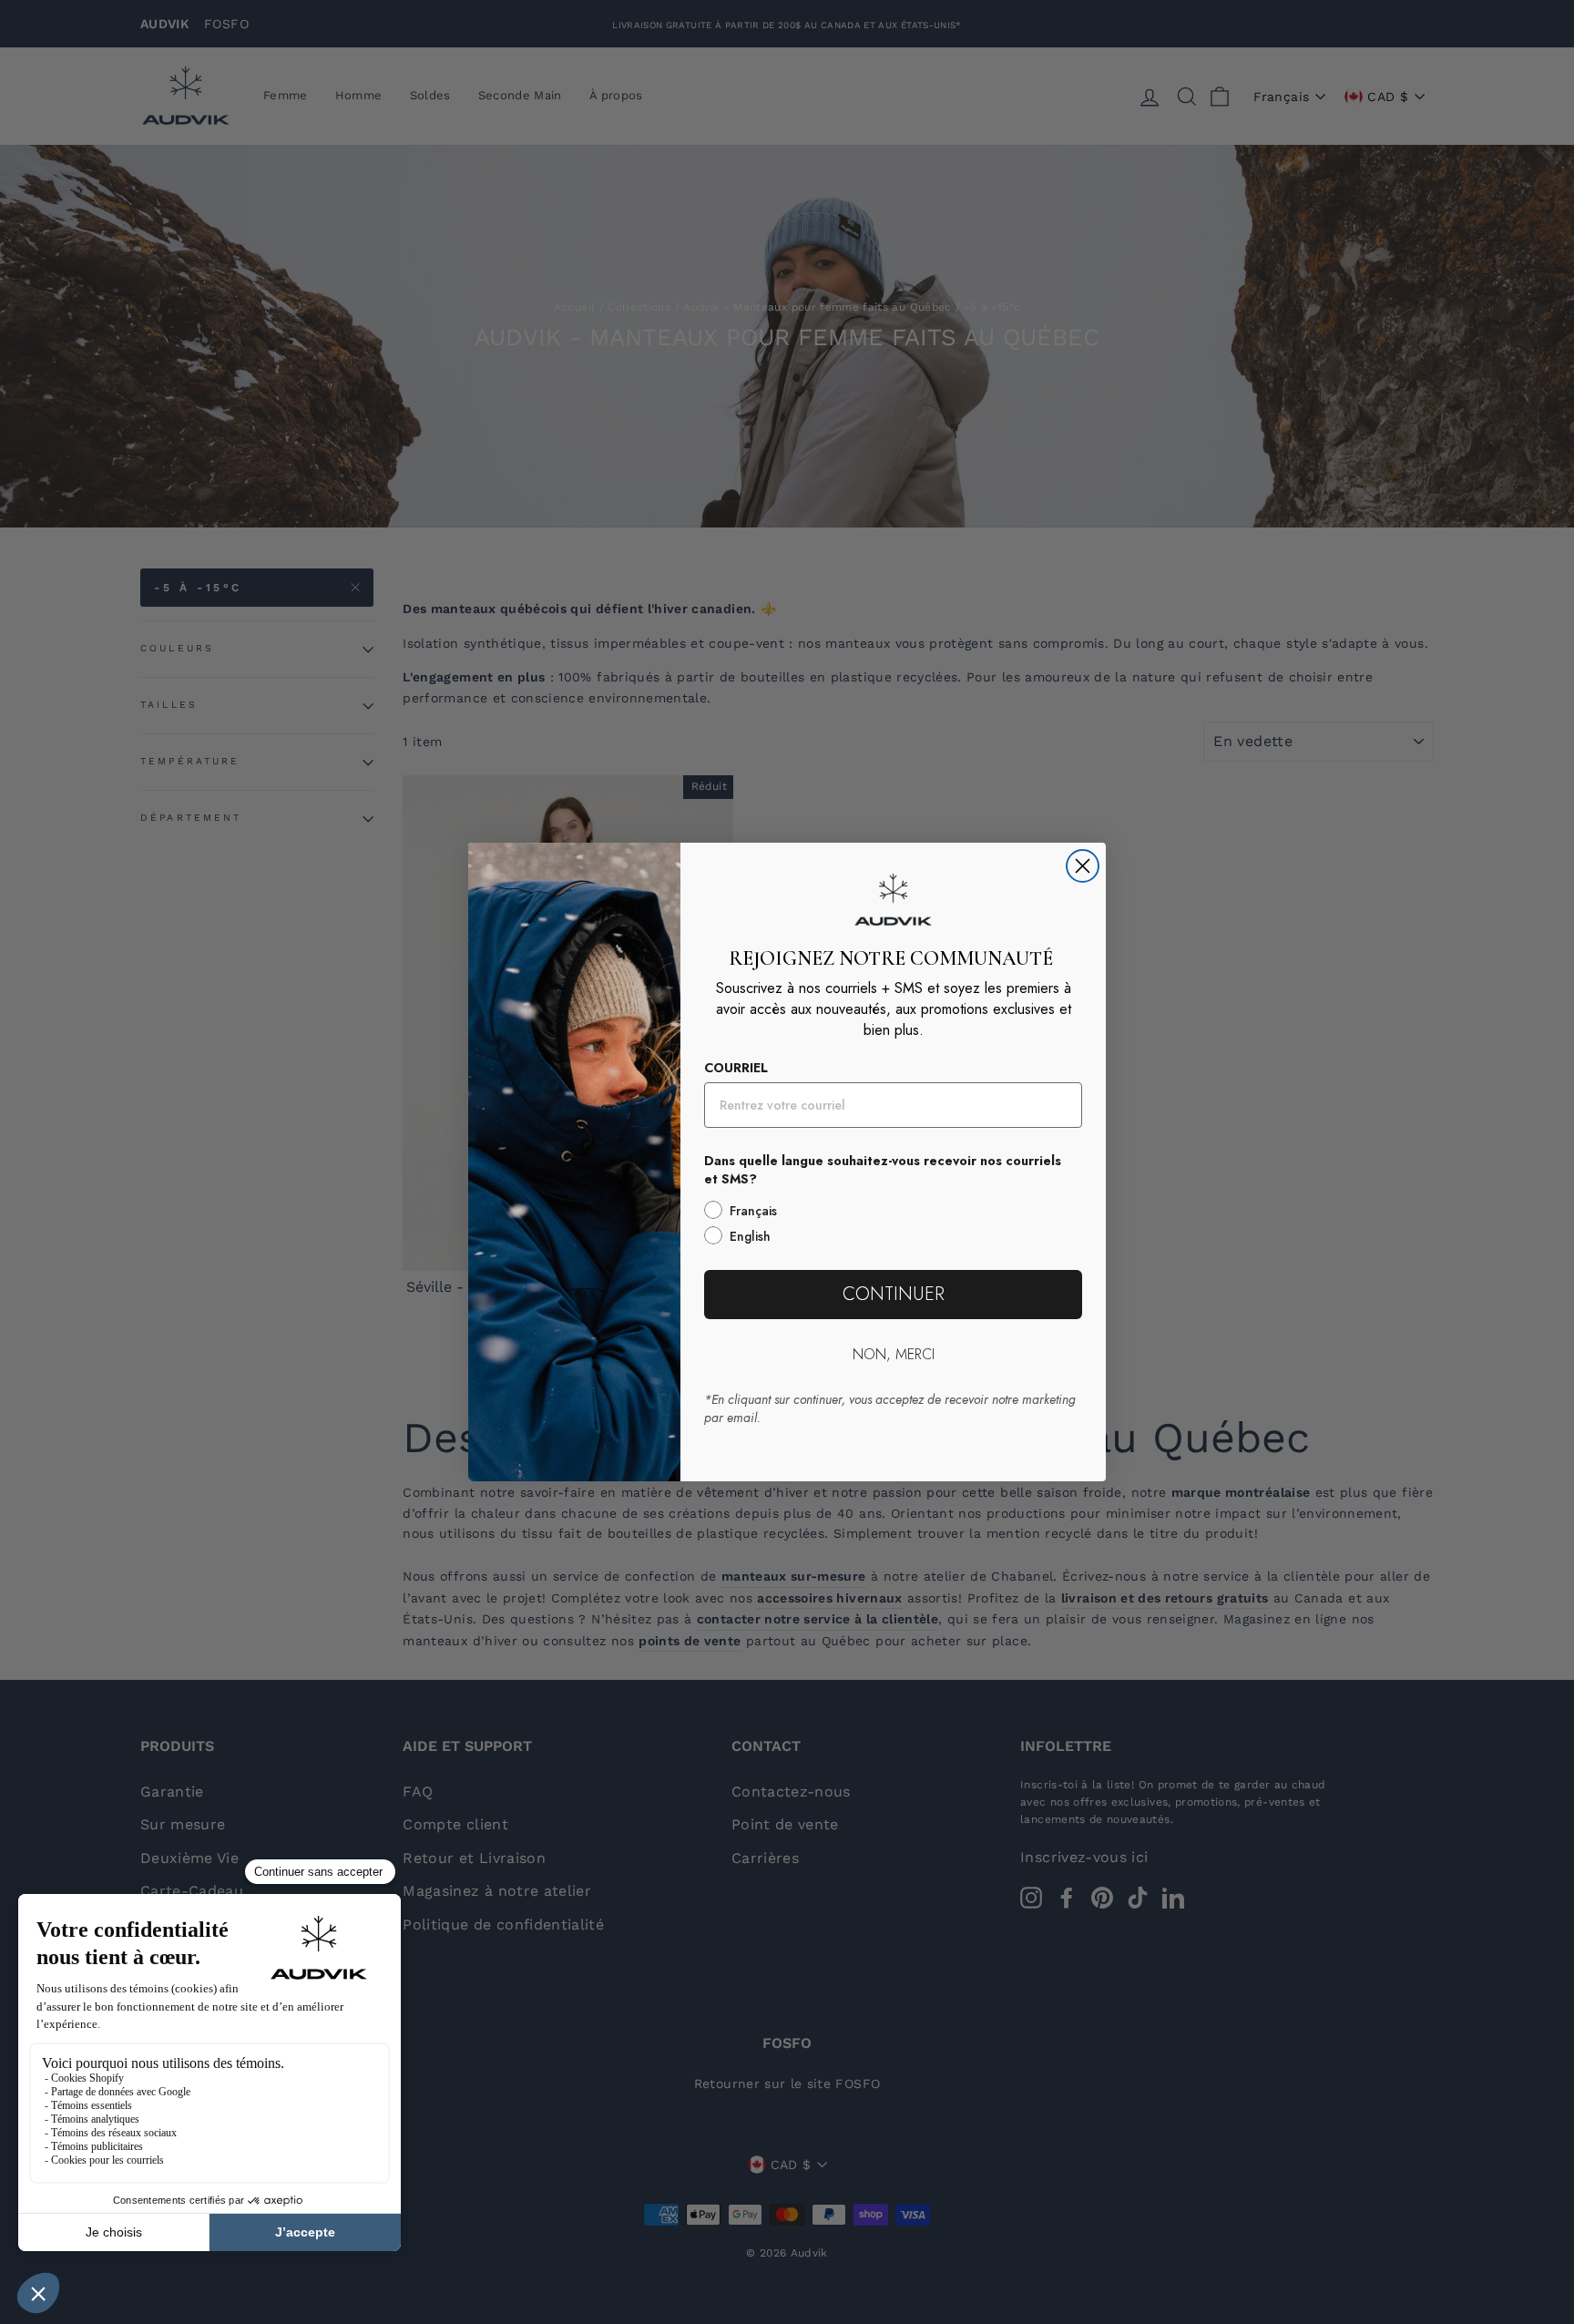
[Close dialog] (1083, 866)
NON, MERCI (894, 1354)
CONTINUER (894, 1294)
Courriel (736, 1068)
